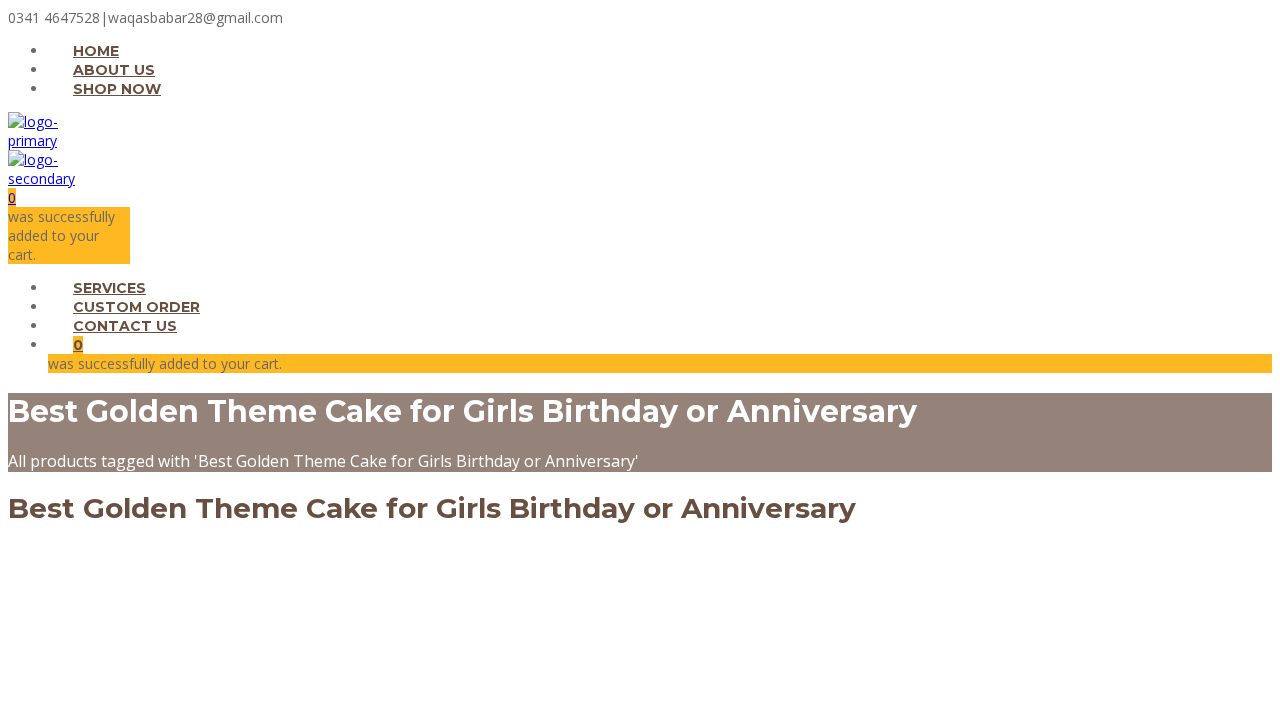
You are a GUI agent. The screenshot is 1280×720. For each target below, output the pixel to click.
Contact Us (125, 326)
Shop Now (117, 89)
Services (109, 288)
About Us (114, 70)
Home (96, 51)
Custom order (136, 307)
